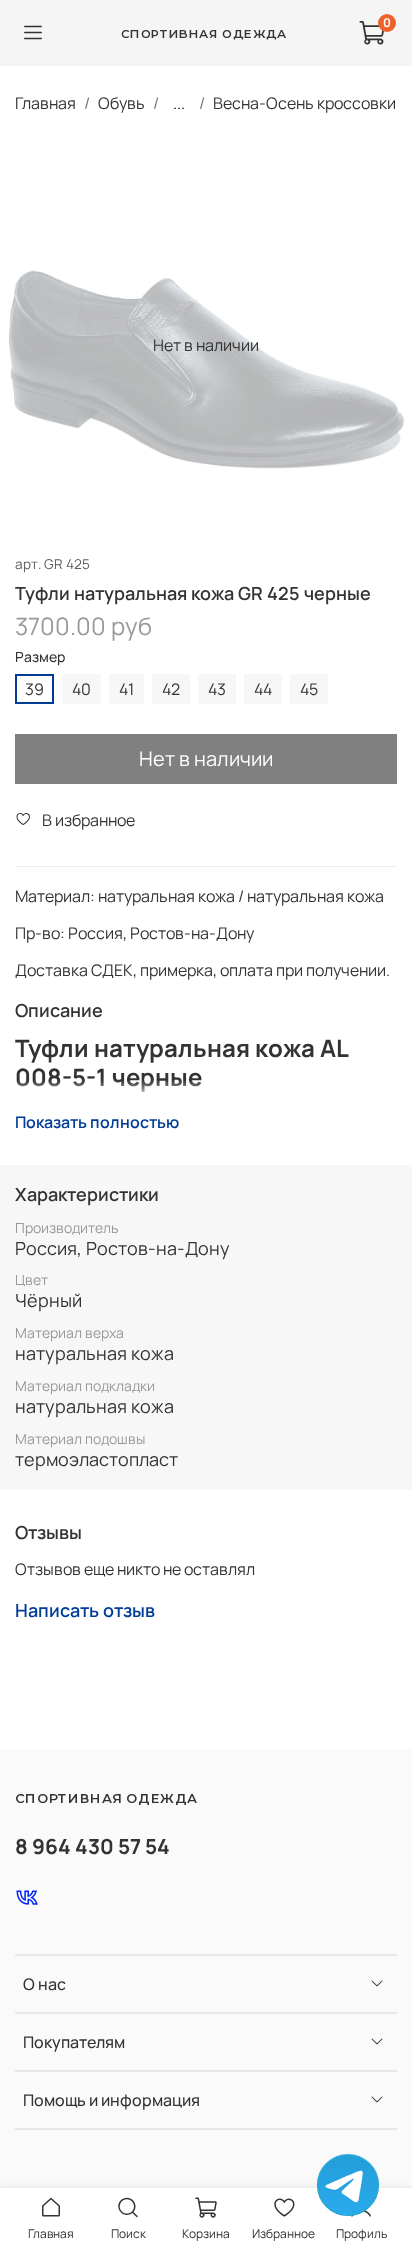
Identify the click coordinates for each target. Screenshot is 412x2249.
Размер (40, 657)
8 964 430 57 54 (92, 1846)
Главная (45, 103)
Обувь (121, 103)
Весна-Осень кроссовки (304, 103)
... (179, 103)
